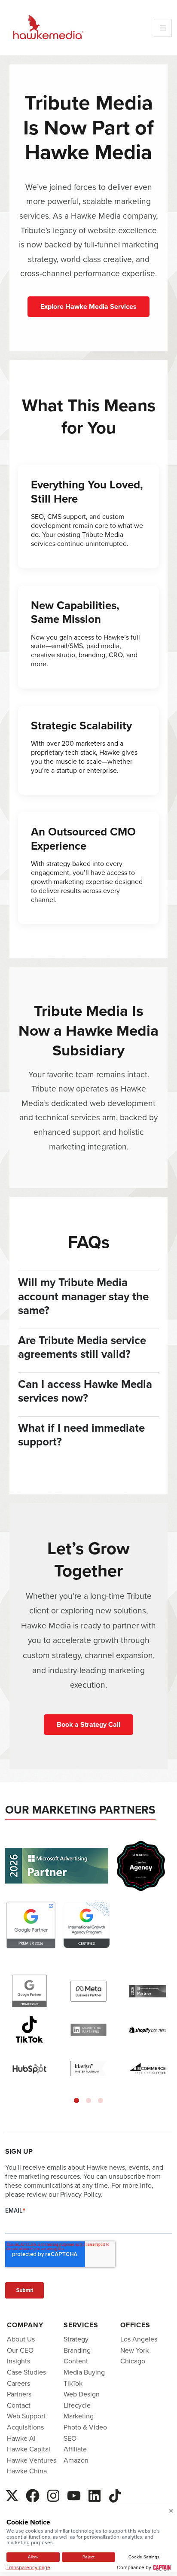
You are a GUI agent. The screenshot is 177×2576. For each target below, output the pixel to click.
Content (76, 2361)
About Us (21, 2339)
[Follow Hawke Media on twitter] (12, 2494)
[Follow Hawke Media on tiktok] (115, 2494)
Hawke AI (21, 2438)
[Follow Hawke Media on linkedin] (95, 2494)
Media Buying (84, 2372)
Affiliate (75, 2449)
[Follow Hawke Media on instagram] (53, 2494)
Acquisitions (25, 2427)
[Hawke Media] (48, 28)
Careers (18, 2383)
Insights (18, 2361)
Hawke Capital (29, 2449)
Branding (77, 2350)
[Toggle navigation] (163, 28)
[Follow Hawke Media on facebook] (33, 2494)
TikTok (73, 2383)
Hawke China (27, 2471)
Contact (19, 2405)
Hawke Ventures (32, 2460)
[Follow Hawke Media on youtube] (74, 2494)
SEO (70, 2438)
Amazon (76, 2460)
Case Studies (26, 2372)
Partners (19, 2394)
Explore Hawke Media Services (88, 306)
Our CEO (20, 2350)
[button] (76, 2100)
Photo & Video (85, 2427)
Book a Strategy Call (88, 1724)
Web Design (82, 2394)
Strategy (76, 2339)
